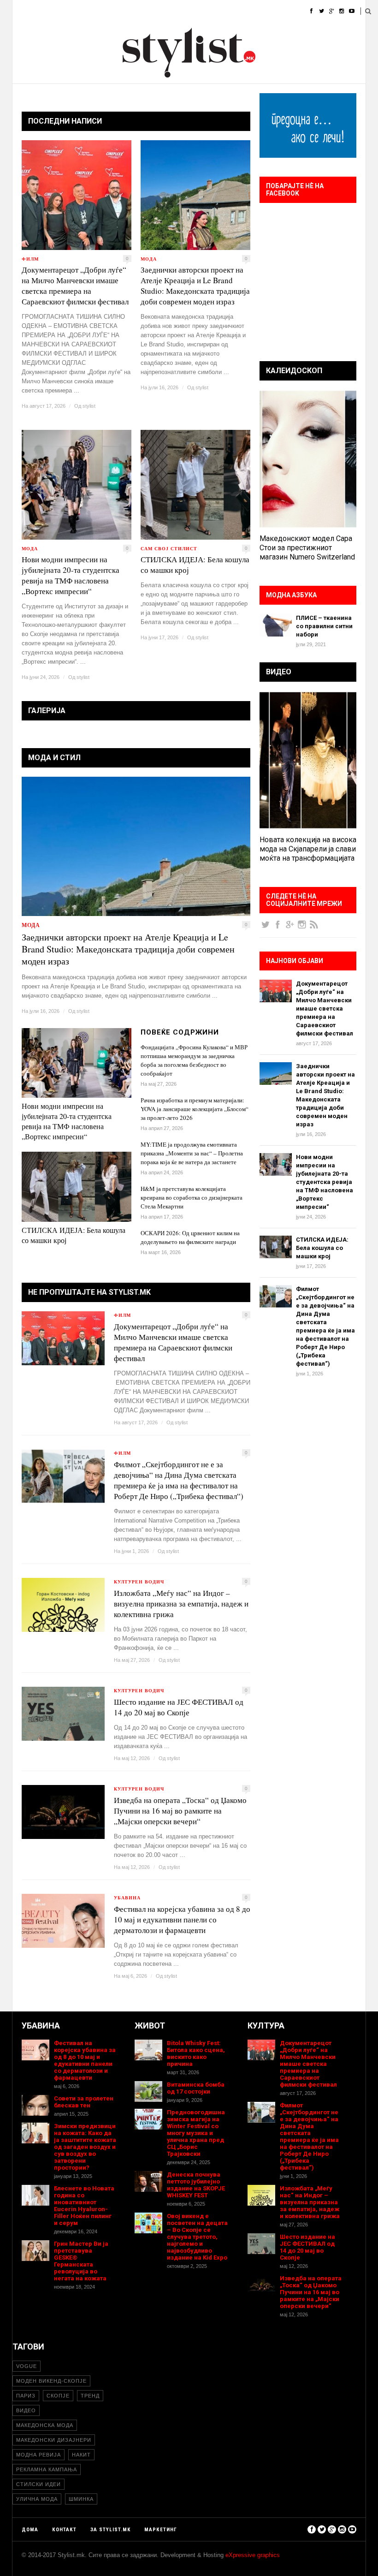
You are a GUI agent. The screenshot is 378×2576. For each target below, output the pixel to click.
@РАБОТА (224, 11)
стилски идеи (38, 2484)
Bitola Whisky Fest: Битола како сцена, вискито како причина (196, 2053)
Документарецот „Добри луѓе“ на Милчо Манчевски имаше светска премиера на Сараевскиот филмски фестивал (75, 286)
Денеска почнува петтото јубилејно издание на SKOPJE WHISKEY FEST (196, 2185)
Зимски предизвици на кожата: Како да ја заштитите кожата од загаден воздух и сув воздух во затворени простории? (85, 2147)
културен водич (139, 1582)
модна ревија (38, 2455)
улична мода (37, 2499)
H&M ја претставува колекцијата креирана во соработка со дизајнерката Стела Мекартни (192, 1197)
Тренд (90, 2396)
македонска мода (45, 2425)
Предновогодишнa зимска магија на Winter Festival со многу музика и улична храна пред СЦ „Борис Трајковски (196, 2133)
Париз (26, 2396)
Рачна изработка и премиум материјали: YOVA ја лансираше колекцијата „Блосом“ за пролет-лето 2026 (195, 1109)
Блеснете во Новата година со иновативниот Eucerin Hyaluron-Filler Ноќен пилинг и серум (84, 2206)
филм (30, 259)
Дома (21, 11)
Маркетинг (161, 2530)
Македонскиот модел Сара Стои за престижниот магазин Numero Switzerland (307, 548)
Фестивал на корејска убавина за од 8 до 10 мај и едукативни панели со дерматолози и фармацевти (182, 1919)
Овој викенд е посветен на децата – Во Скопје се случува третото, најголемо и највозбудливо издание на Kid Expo (197, 2237)
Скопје (58, 2396)
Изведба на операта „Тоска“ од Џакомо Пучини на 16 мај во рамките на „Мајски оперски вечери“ (180, 1811)
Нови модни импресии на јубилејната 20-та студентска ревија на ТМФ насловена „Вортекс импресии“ (71, 575)
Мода (51, 11)
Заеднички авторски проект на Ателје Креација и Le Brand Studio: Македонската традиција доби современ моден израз (195, 286)
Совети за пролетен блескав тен (84, 2102)
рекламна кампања (47, 2469)
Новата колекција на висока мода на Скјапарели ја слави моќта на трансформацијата (308, 849)
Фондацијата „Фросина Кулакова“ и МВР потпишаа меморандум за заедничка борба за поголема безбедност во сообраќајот (194, 1060)
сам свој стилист (169, 548)
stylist (89, 406)
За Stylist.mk (110, 2530)
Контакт (64, 2530)
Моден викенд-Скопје (51, 2381)
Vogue (27, 2366)
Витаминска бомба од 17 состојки (196, 2088)
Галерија (265, 11)
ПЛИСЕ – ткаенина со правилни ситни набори (324, 626)
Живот (150, 11)
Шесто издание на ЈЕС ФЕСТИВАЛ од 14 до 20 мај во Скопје (179, 1707)
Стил (80, 11)
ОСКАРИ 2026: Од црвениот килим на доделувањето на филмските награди (190, 1237)
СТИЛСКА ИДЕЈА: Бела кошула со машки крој (195, 565)
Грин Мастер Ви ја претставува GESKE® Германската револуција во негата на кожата (81, 2261)
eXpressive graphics (253, 2555)
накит (81, 2455)
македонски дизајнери (54, 2440)
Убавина (114, 11)
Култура (186, 11)
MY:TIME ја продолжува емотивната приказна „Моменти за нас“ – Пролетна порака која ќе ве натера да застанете (192, 1153)
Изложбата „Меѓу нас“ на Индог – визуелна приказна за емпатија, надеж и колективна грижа (181, 1603)
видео (26, 2410)
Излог (301, 11)
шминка (81, 2499)
